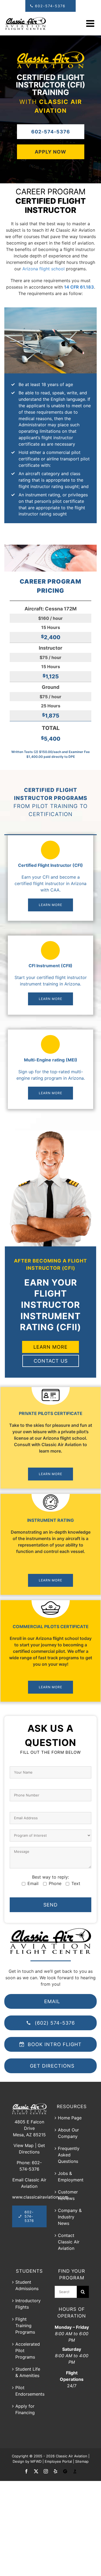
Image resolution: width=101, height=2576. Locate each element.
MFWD (36, 2461)
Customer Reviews (68, 2195)
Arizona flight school (43, 269)
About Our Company (68, 2133)
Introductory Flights (28, 2304)
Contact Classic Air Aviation (69, 2242)
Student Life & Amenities (28, 2372)
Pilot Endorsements (30, 2391)
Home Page (70, 2118)
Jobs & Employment (71, 2177)
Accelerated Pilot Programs (28, 2351)
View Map (24, 2145)
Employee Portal (58, 2461)
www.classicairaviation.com (40, 2197)
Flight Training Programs (25, 2326)
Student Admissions (27, 2285)
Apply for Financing (25, 2409)
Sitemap (82, 2461)
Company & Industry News (70, 2217)
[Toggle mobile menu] (91, 23)
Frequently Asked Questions (69, 2155)
